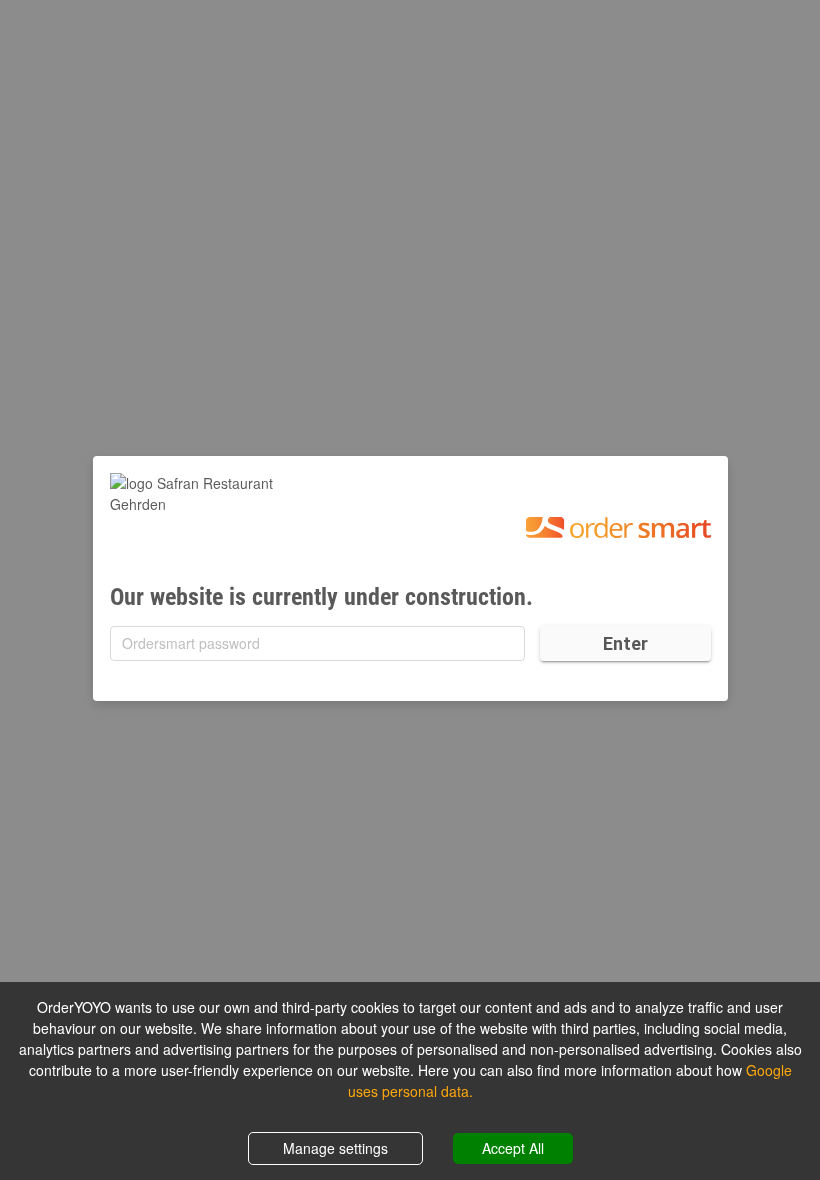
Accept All (513, 1148)
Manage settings (335, 1148)
